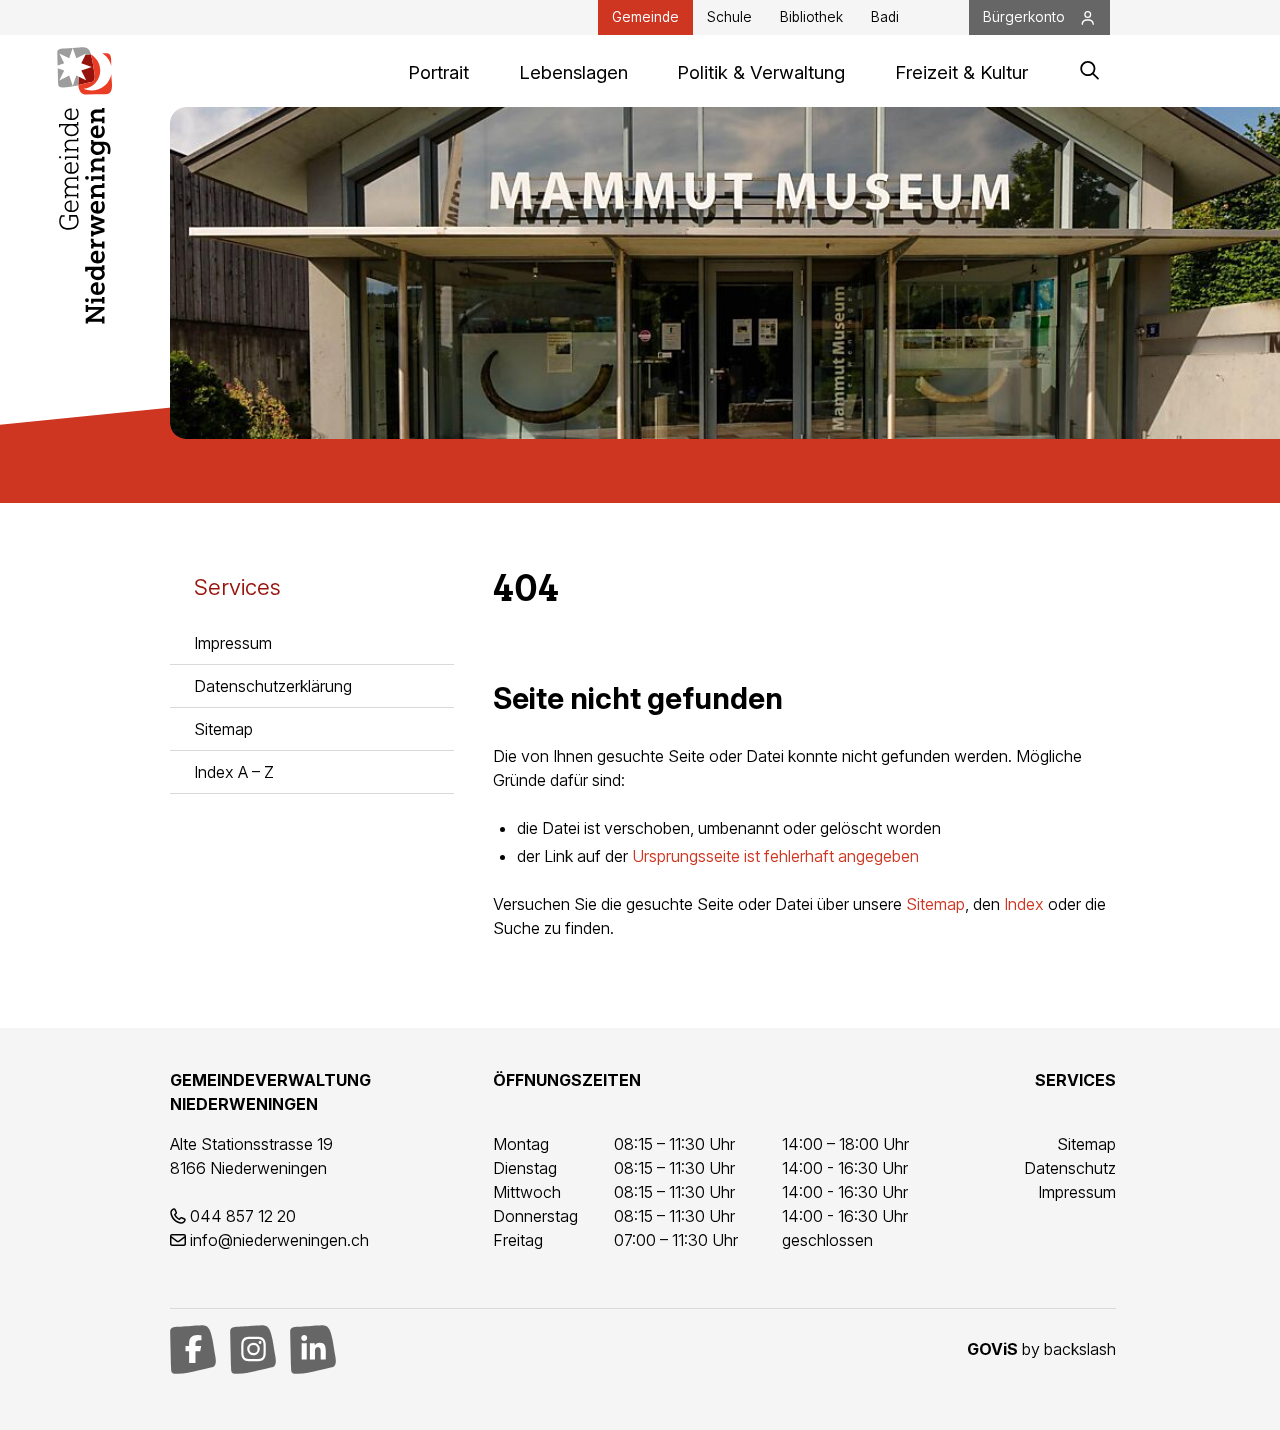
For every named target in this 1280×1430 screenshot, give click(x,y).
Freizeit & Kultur (961, 72)
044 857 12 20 (243, 1216)
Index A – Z (234, 772)
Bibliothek (811, 17)
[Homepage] (84, 71)
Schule (729, 17)
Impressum (233, 643)
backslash (1080, 1349)
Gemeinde (645, 17)
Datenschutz (1070, 1168)
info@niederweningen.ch (279, 1240)
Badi (885, 17)
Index (1024, 904)
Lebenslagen (573, 72)
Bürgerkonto (1024, 17)
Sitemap (223, 729)
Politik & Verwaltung (761, 72)
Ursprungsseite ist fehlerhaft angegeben (775, 856)
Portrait (438, 72)
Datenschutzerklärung (273, 686)
